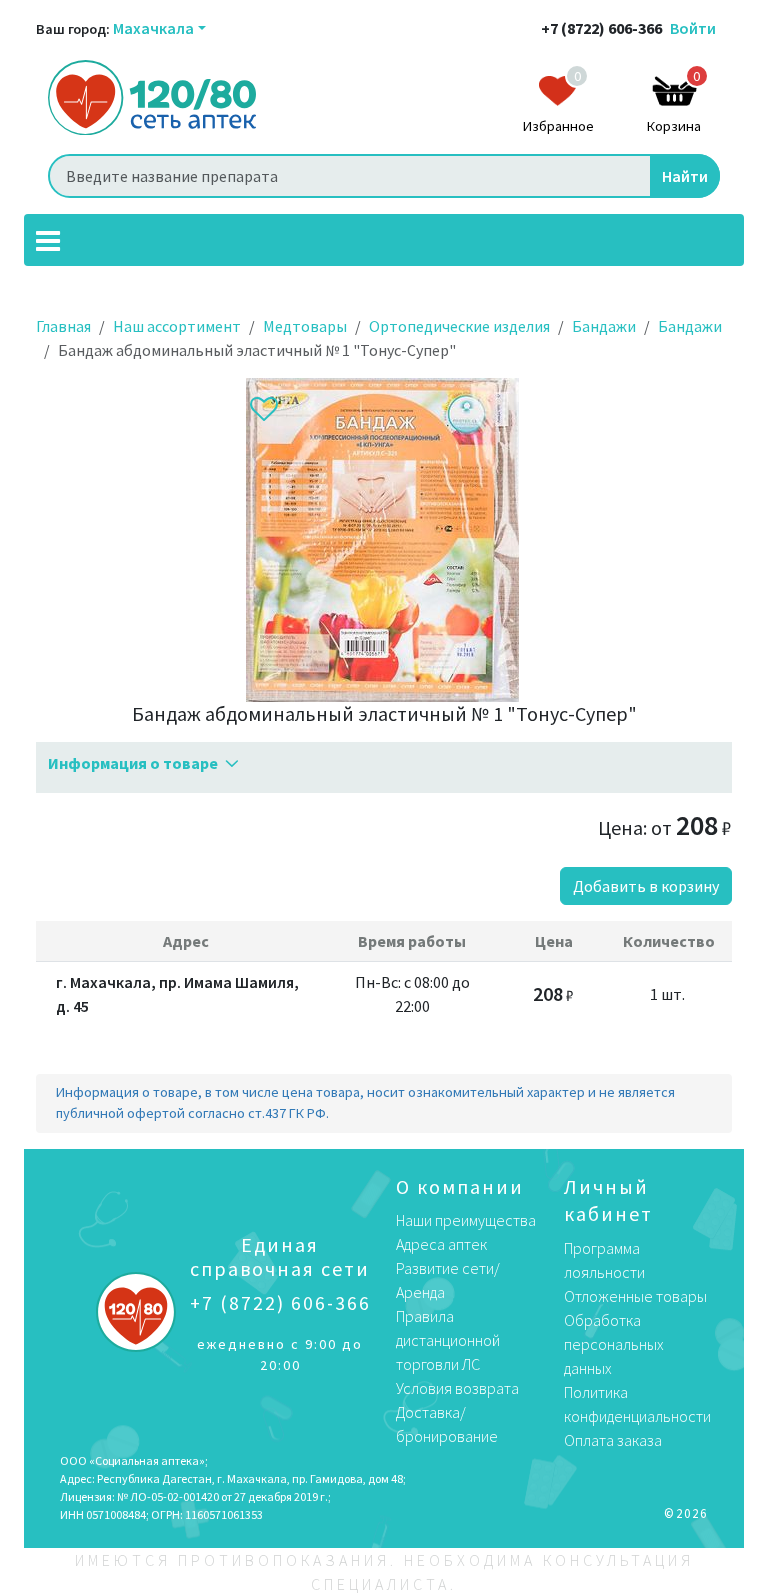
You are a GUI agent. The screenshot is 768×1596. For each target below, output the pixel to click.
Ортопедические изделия (459, 326)
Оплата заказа (613, 1440)
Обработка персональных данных (614, 1344)
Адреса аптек (441, 1244)
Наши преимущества (466, 1220)
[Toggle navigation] (48, 240)
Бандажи (604, 326)
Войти (693, 28)
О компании (460, 1186)
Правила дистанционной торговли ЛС (448, 1340)
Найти (685, 176)
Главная (63, 326)
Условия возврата (457, 1388)
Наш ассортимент (177, 326)
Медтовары (305, 326)
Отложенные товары (635, 1296)
